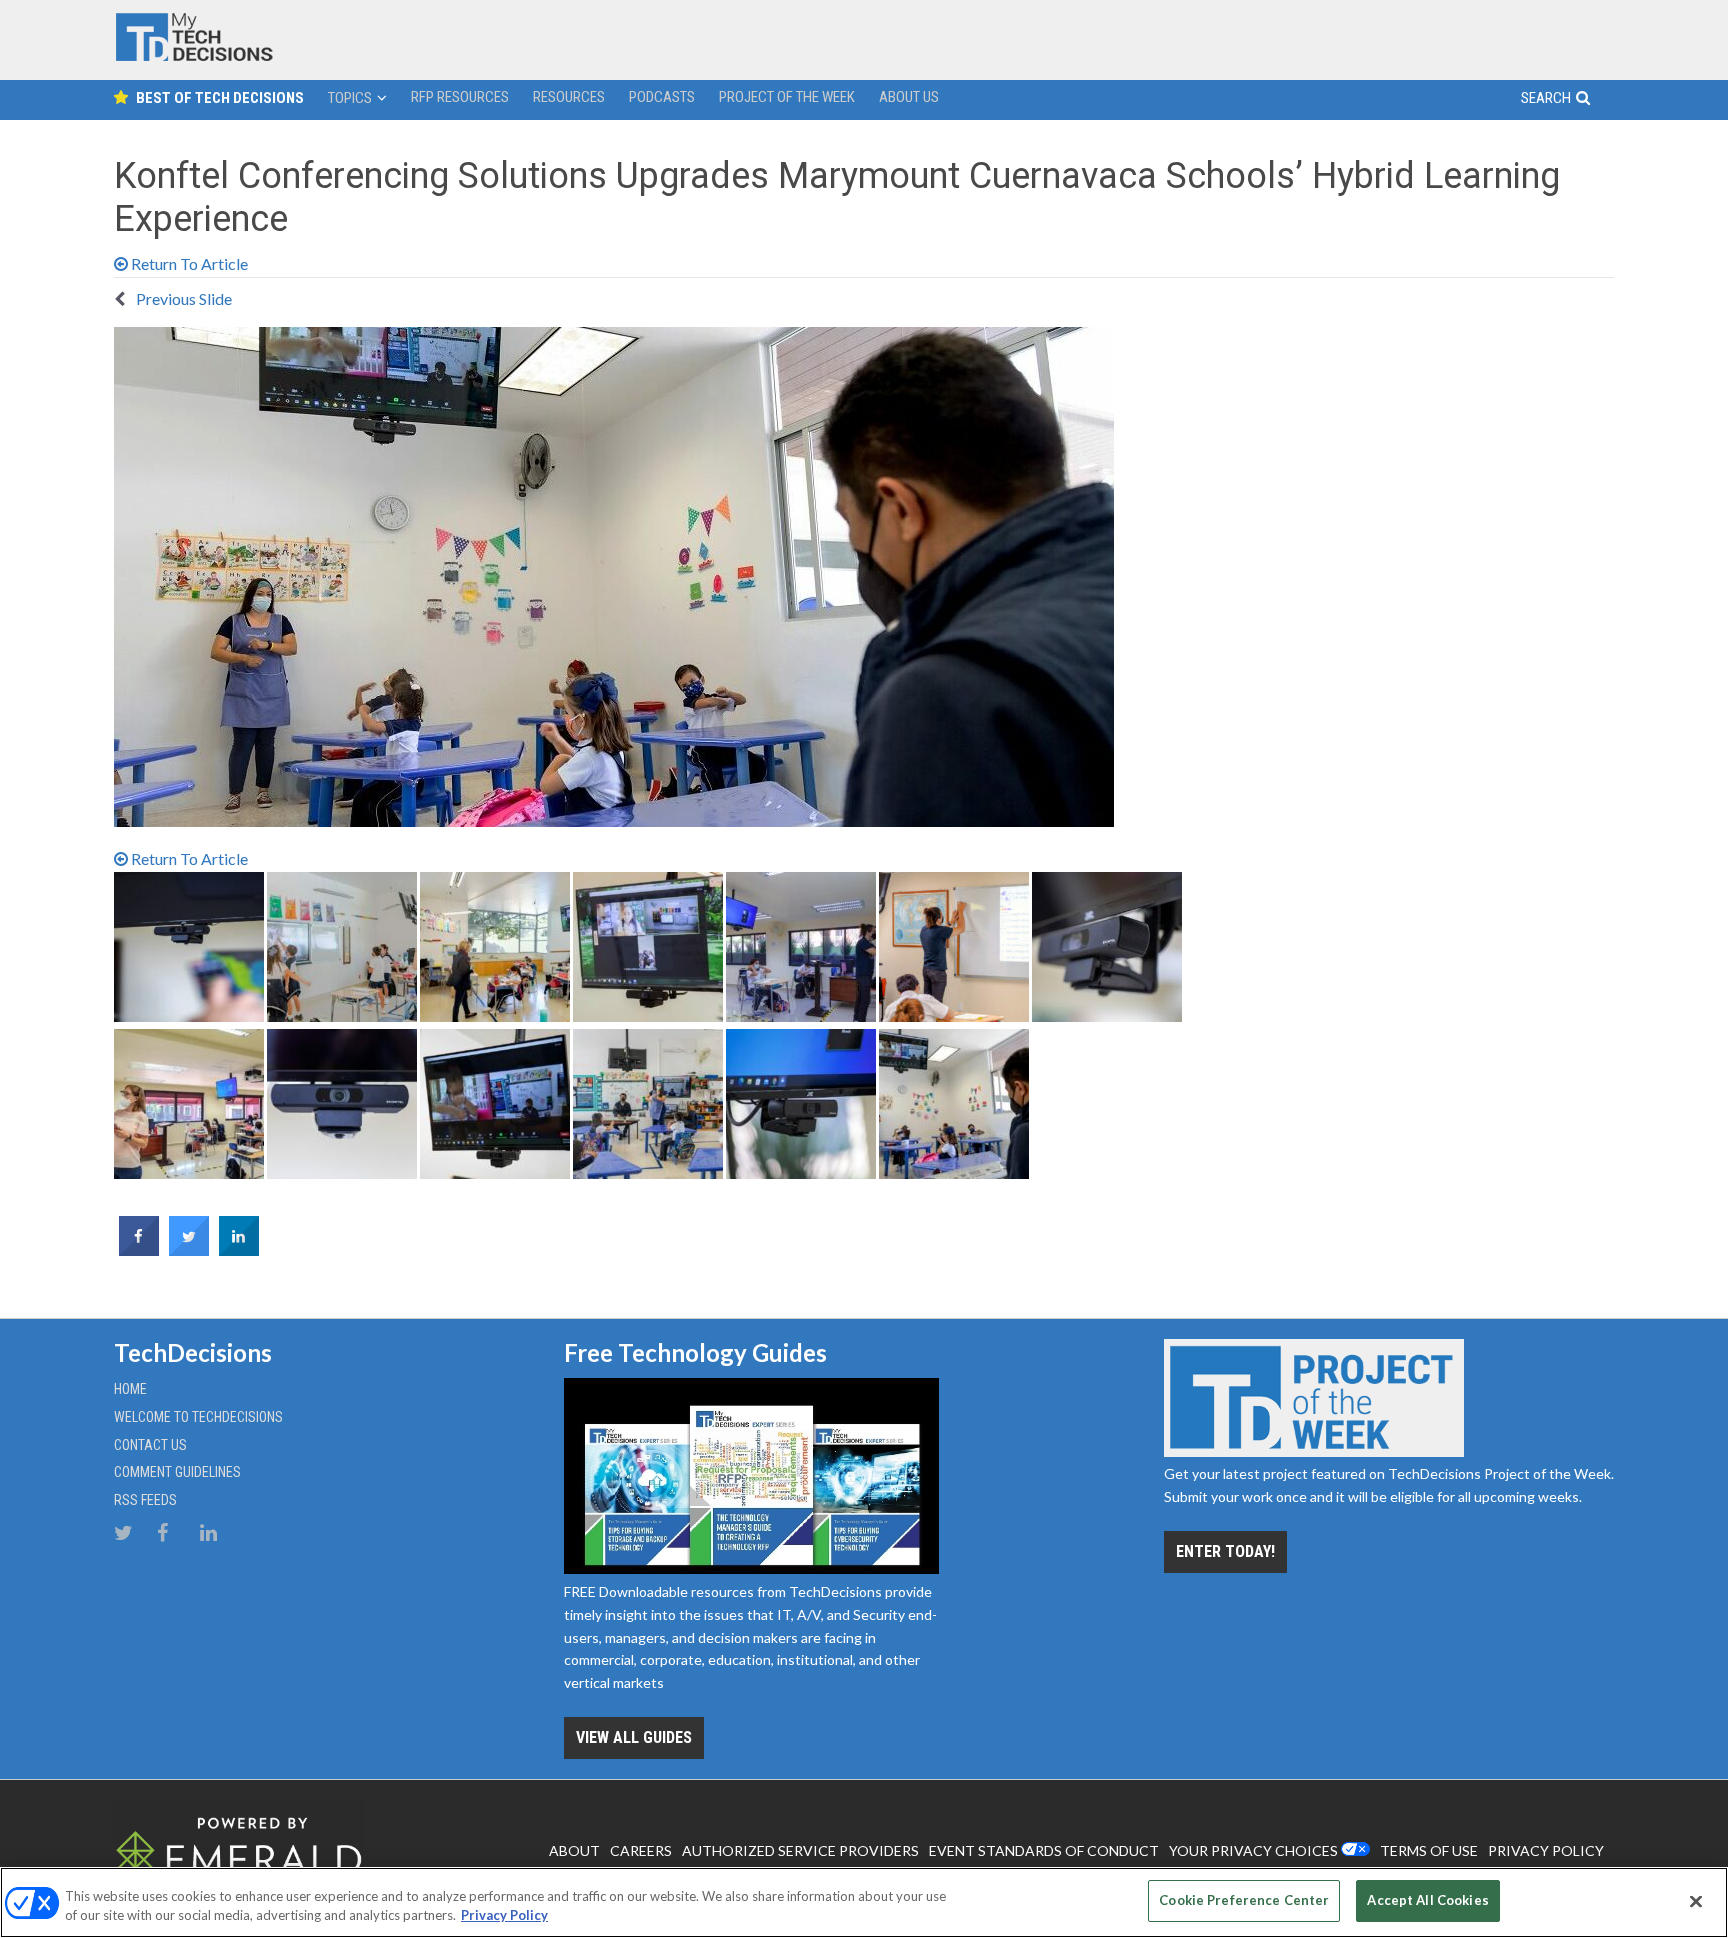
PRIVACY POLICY (1546, 1850)
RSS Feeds (145, 1500)
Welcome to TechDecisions (198, 1417)
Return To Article (188, 263)
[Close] (1696, 1901)
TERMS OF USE (1429, 1850)
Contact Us (150, 1445)
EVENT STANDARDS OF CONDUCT (1044, 1850)
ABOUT (574, 1850)
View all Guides (634, 1737)
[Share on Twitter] (189, 1250)
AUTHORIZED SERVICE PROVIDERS (800, 1850)
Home (130, 1389)
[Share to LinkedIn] (239, 1250)
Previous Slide (182, 298)
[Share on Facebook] (139, 1250)
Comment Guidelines (177, 1472)
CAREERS (641, 1850)
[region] (864, 1902)
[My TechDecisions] (194, 56)
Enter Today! (1225, 1551)
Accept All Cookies (1427, 1900)
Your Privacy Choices (1253, 1850)
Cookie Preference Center (1244, 1900)
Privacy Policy (504, 1916)
